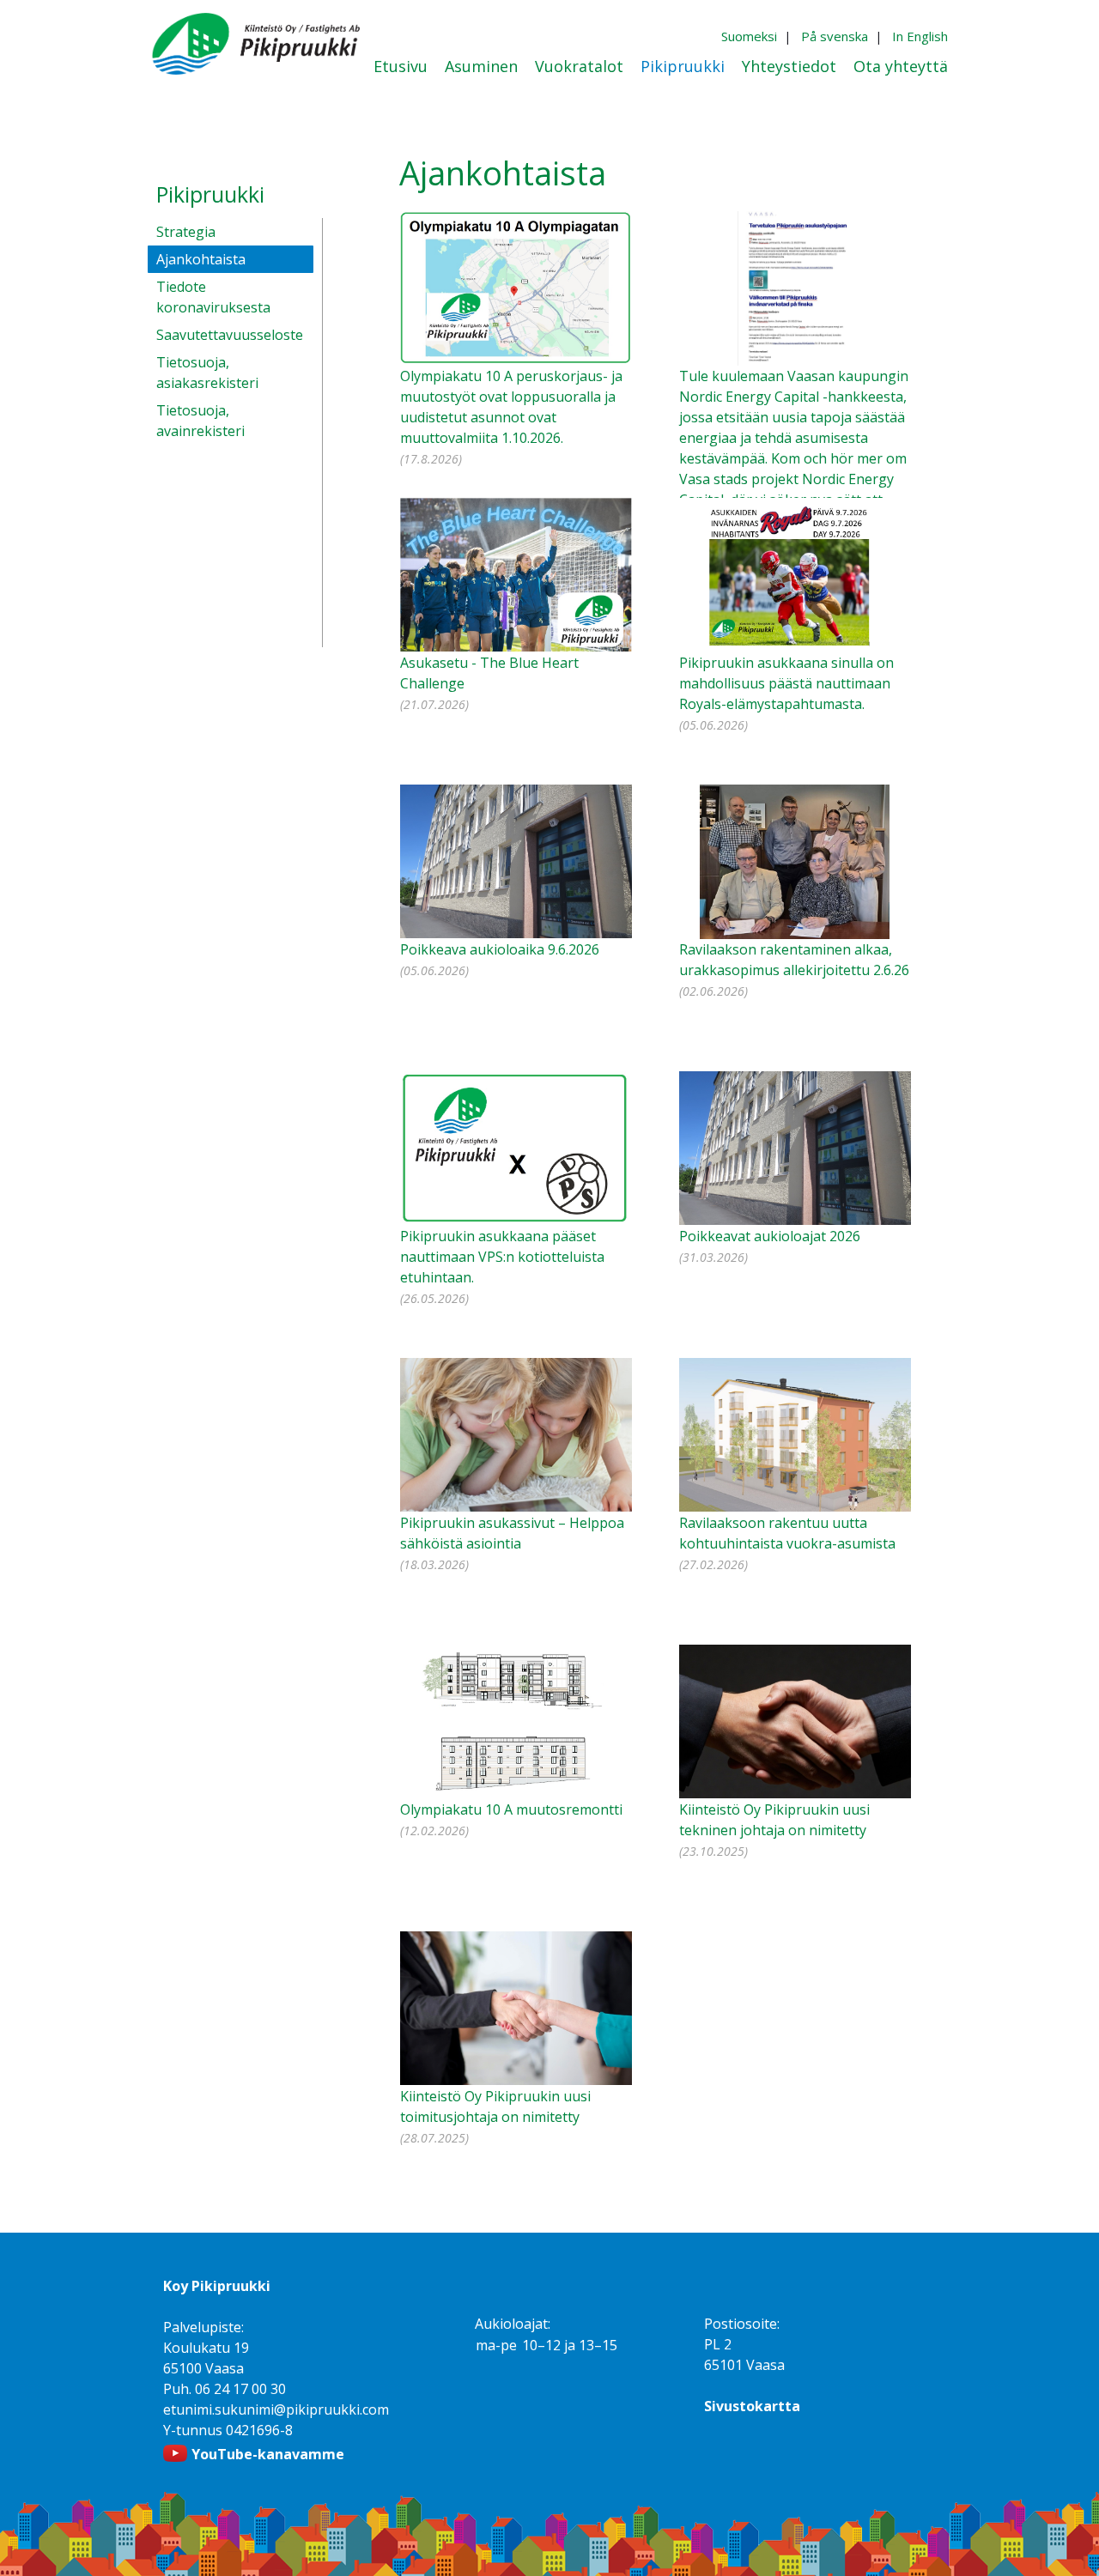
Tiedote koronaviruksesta (213, 297)
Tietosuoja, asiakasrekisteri (207, 373)
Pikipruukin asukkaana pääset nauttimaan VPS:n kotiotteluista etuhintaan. (502, 1257)
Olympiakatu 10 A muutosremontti (511, 1809)
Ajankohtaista (201, 259)
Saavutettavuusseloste (230, 335)
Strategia (186, 232)
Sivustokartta (752, 2406)
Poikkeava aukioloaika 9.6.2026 (500, 949)
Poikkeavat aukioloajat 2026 (770, 1236)
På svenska (835, 36)
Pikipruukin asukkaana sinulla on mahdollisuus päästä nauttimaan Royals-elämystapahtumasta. (786, 683)
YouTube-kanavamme (268, 2454)
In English (920, 36)
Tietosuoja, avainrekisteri (200, 421)
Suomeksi (749, 36)
